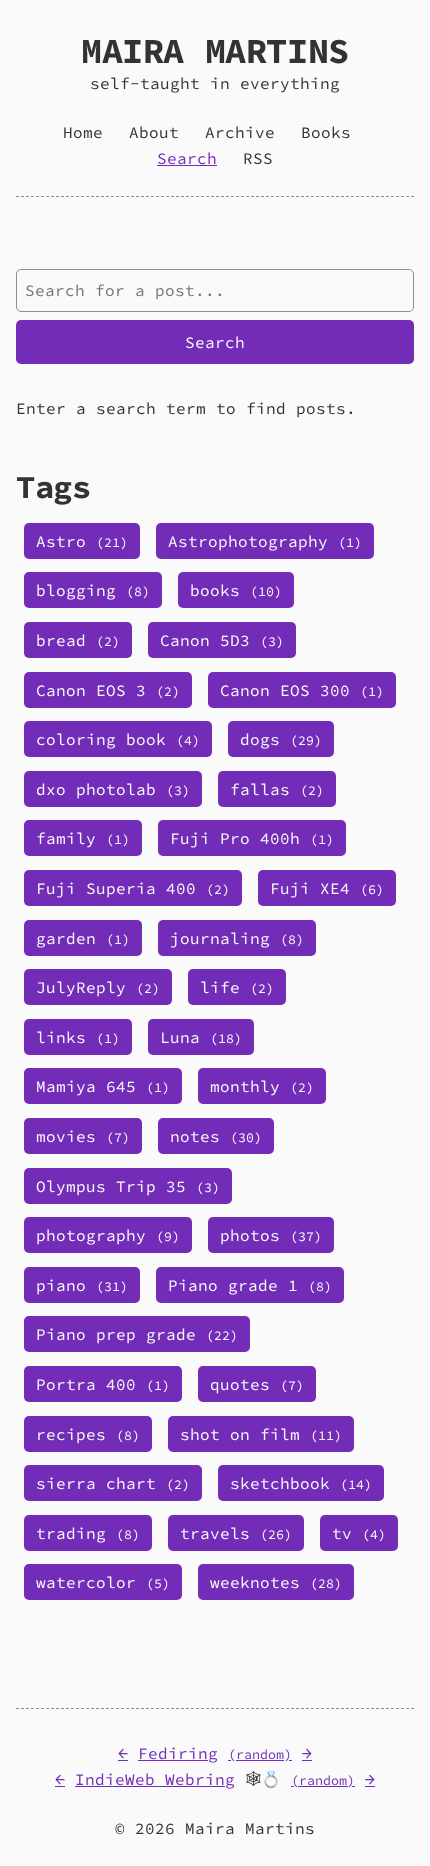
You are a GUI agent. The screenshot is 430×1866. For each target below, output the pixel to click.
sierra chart (113, 1483)
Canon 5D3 (222, 640)
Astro (82, 541)
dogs (281, 739)
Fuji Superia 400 (133, 888)
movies (83, 1136)
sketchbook (301, 1483)
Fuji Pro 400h (252, 838)
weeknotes (276, 1582)
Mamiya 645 (103, 1086)
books (236, 590)
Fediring (178, 1753)
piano (82, 1285)
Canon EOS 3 (108, 690)
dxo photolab (113, 789)
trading (88, 1533)
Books (326, 132)
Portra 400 (103, 1384)
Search (187, 158)
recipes (88, 1434)
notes (216, 1136)
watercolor (103, 1582)
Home (83, 132)
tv (359, 1533)
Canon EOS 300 (302, 690)
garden (83, 938)
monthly (262, 1086)
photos (271, 1235)
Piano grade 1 (250, 1285)
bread (78, 640)
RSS (258, 158)
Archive (240, 132)
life (237, 987)
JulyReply (98, 987)
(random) (260, 1754)
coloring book (118, 739)
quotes (257, 1384)
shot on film (261, 1434)
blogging (93, 590)
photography (108, 1235)
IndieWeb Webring (155, 1779)
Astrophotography (265, 541)
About (154, 132)
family (83, 838)
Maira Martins (215, 50)
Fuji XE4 (327, 888)
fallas (277, 789)
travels (236, 1533)
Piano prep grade (137, 1334)
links (78, 1037)
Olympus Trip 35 (128, 1186)
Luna (201, 1037)
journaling (237, 938)
